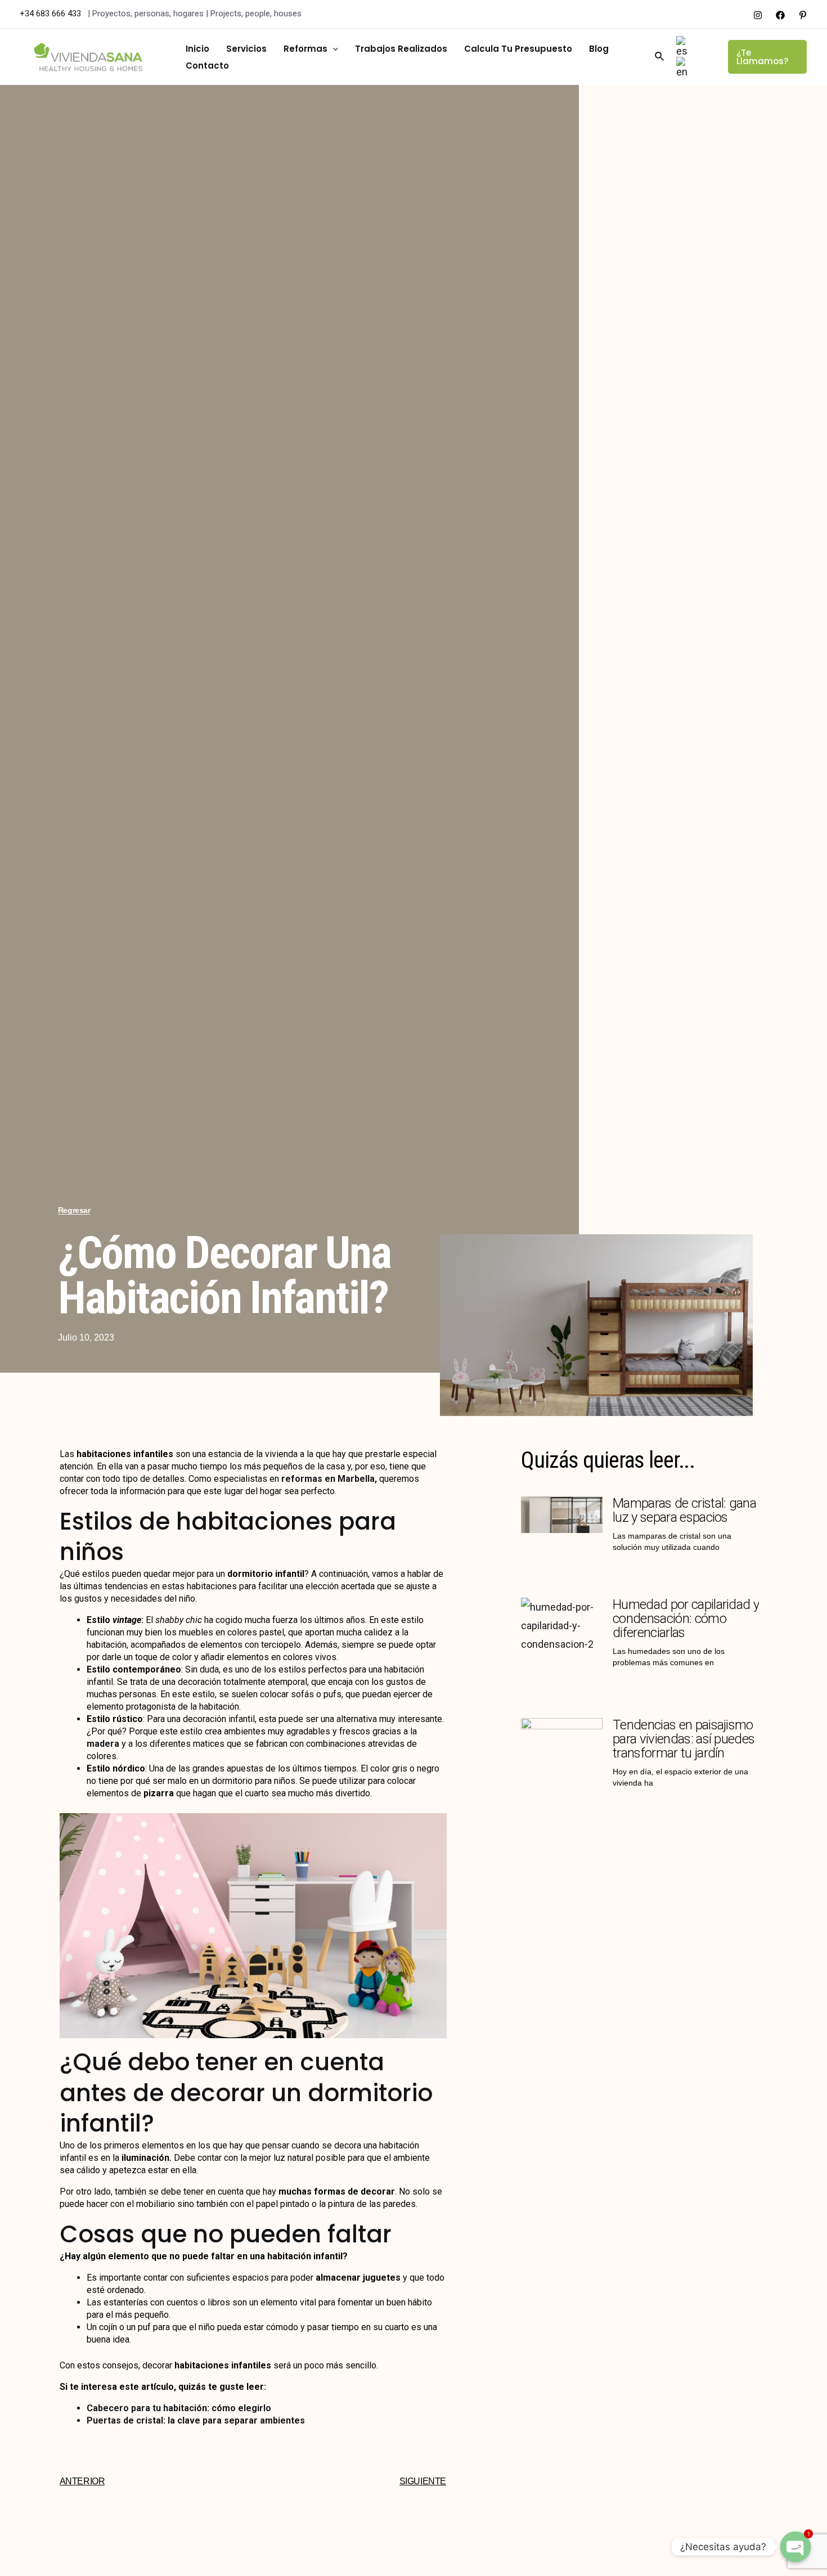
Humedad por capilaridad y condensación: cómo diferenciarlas (686, 1619)
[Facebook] (780, 15)
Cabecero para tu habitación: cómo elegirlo (179, 2408)
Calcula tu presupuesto (518, 49)
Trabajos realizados (401, 49)
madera (103, 1744)
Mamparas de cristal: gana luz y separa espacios (684, 1510)
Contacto (207, 66)
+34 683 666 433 (51, 14)
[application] (333, 49)
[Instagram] (758, 15)
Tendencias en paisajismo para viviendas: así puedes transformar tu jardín (684, 1739)
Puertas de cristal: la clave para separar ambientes (196, 2420)
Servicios (246, 49)
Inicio (197, 49)
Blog (599, 49)
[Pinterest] (803, 15)
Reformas (305, 49)
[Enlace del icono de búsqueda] (660, 57)
